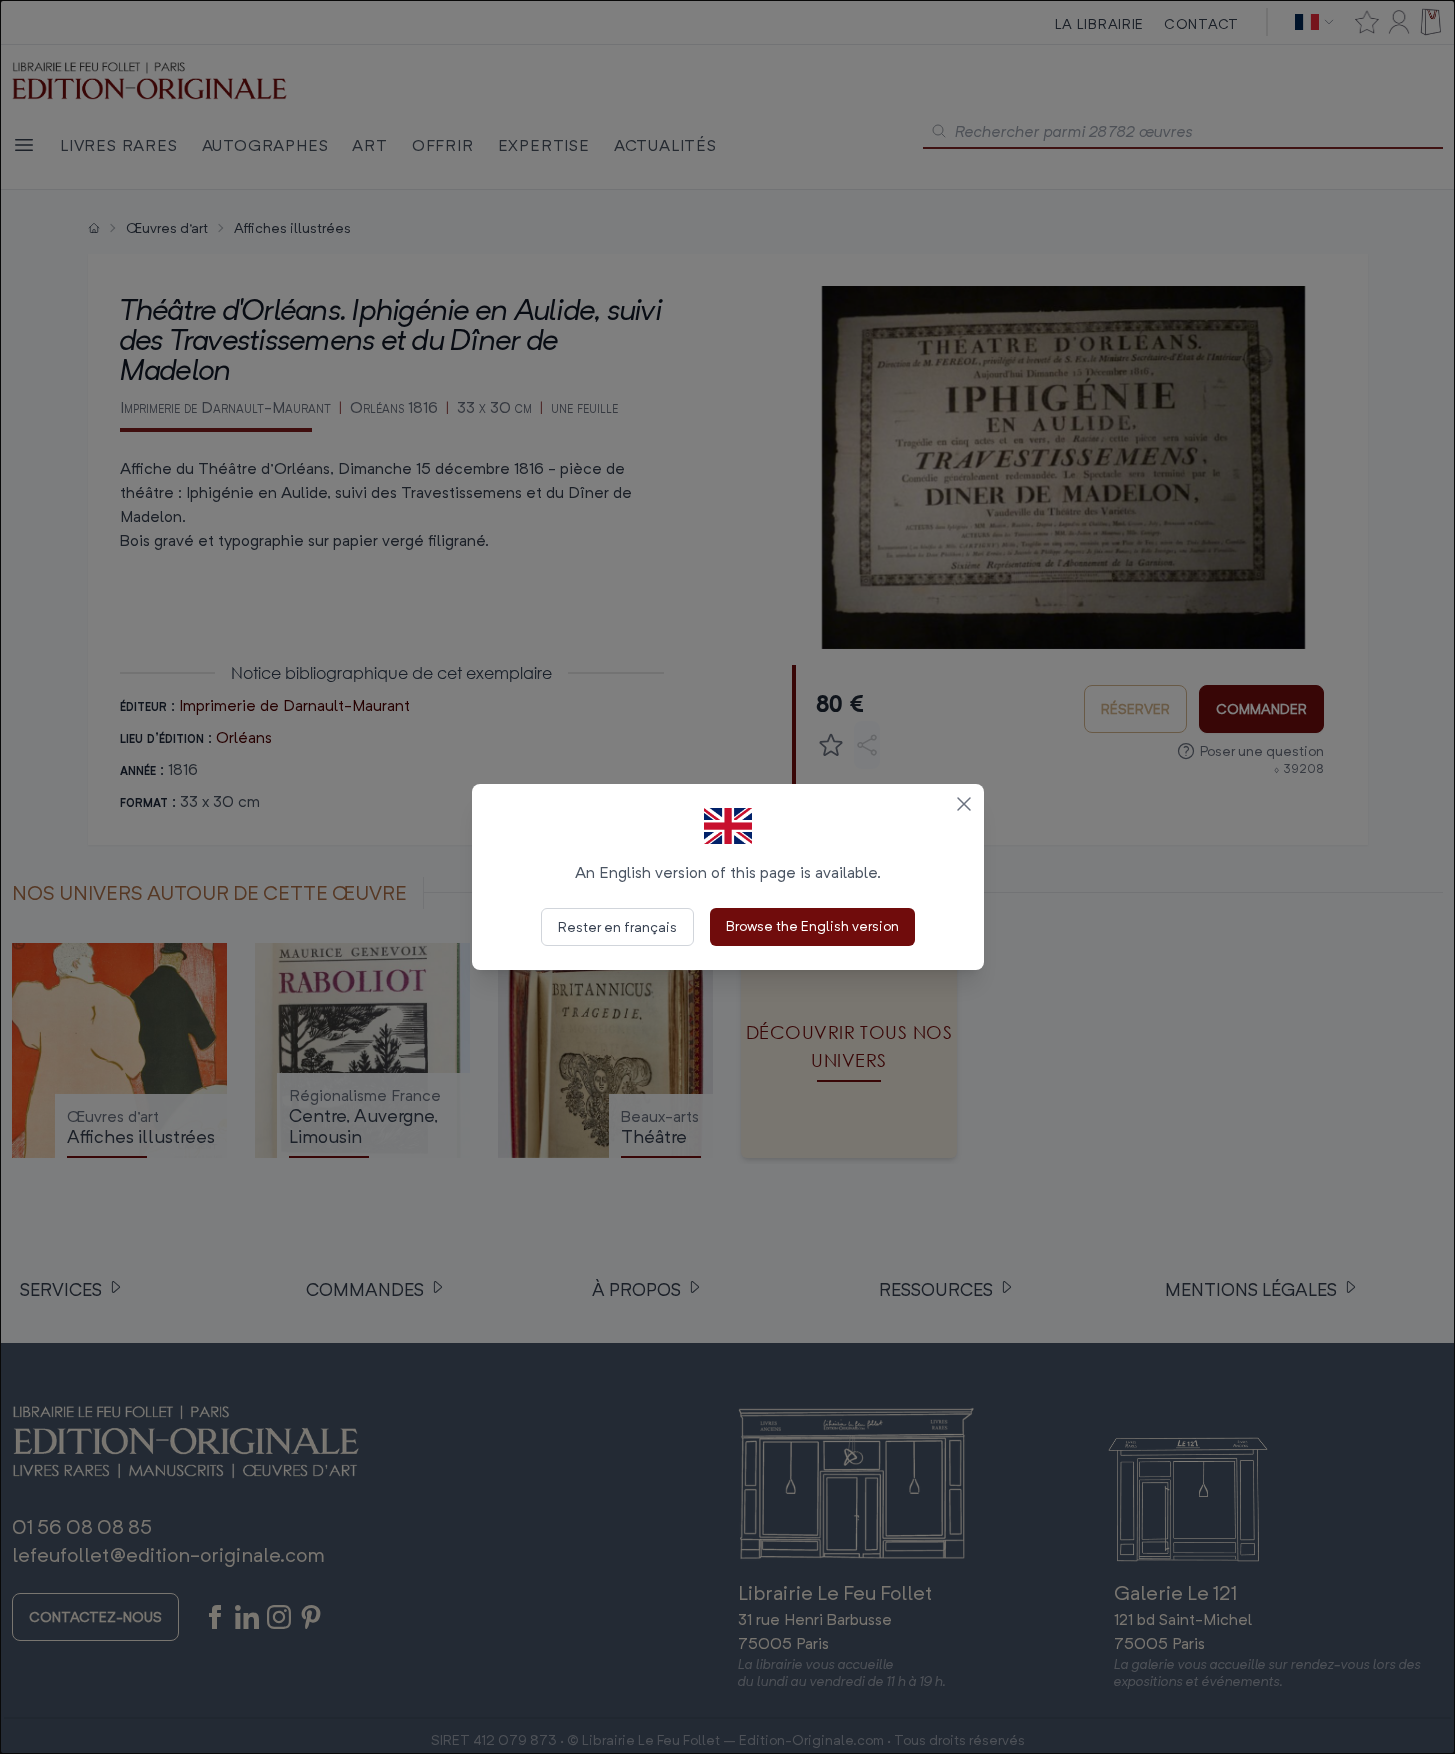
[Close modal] (964, 804)
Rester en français (617, 926)
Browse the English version (812, 925)
